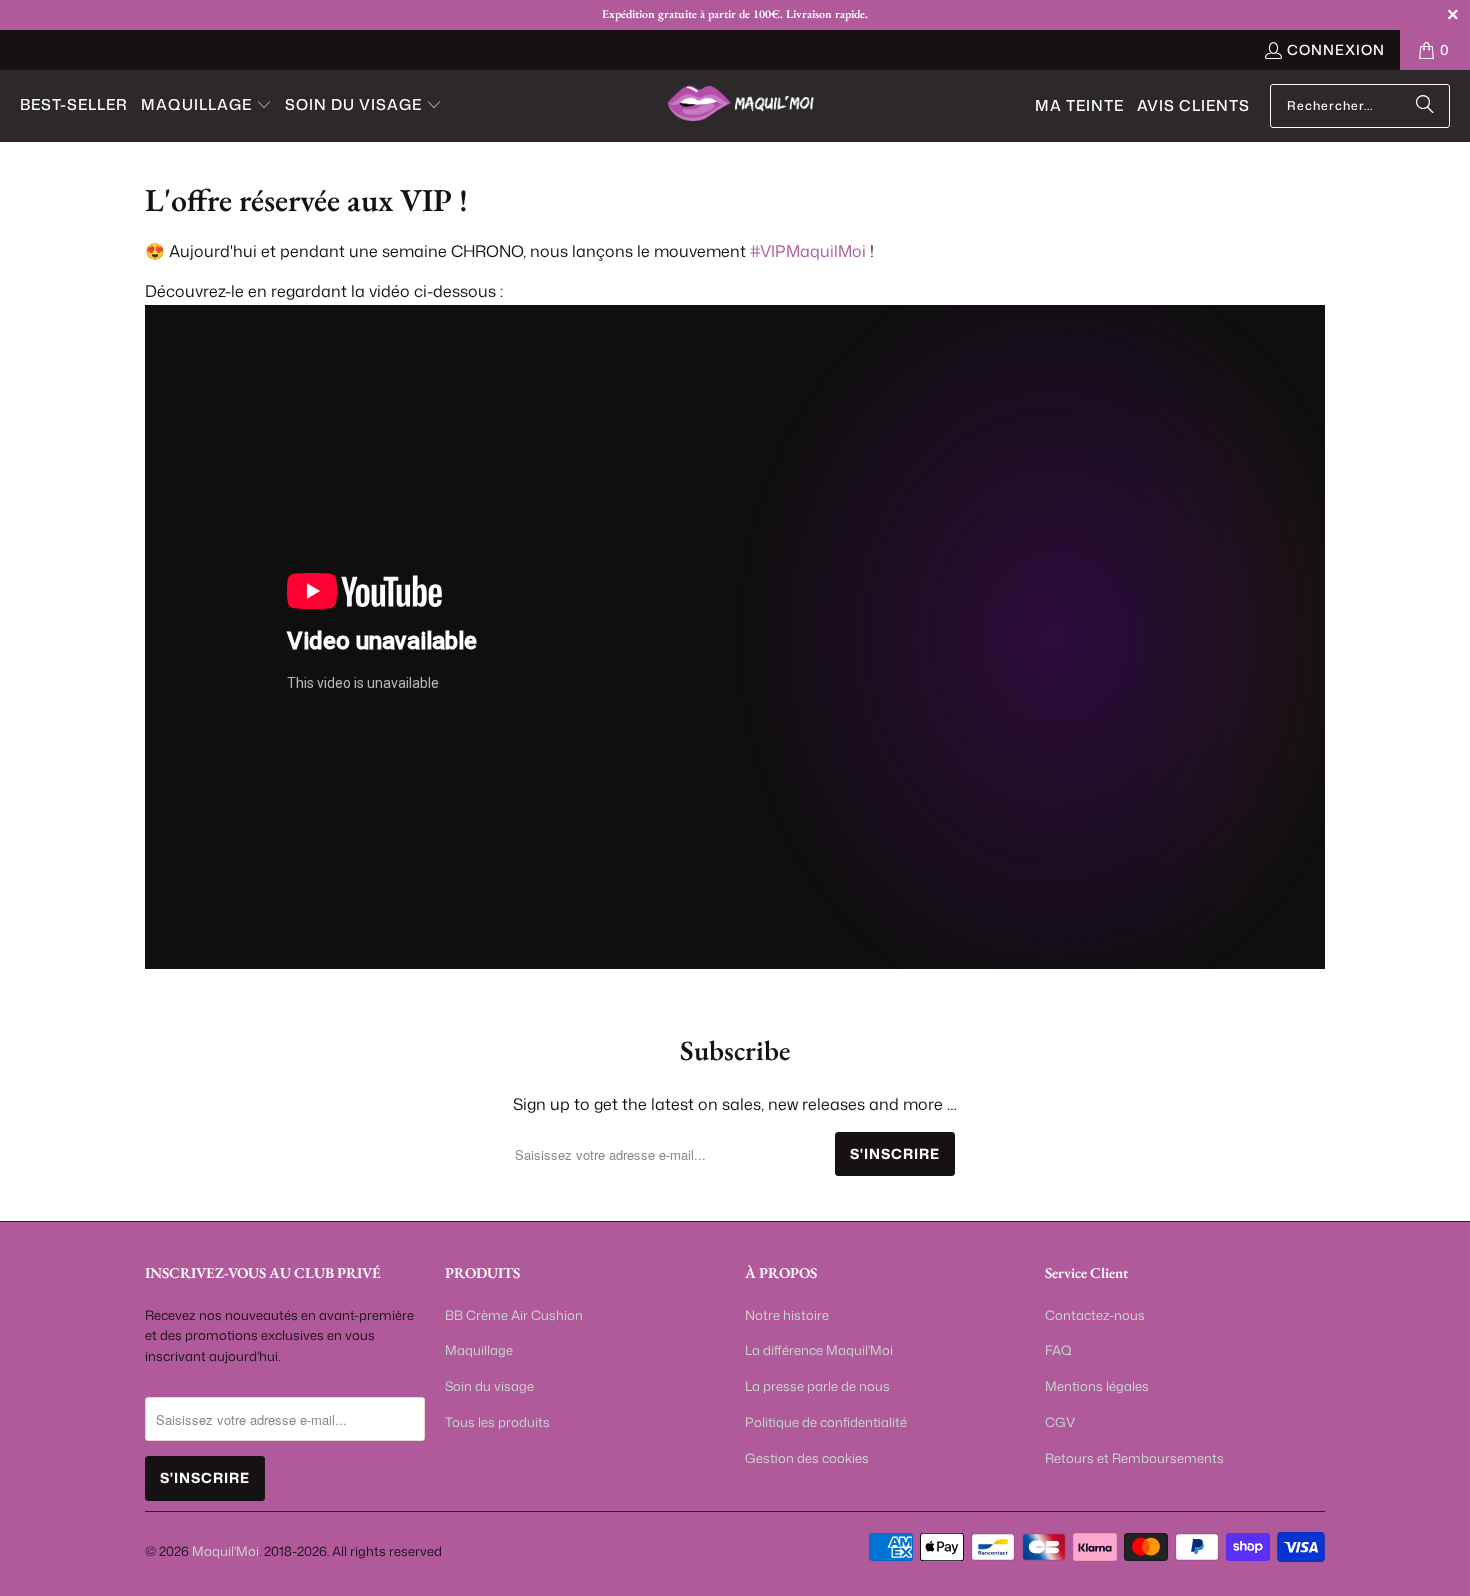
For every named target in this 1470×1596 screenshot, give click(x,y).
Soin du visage (489, 1386)
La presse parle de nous (817, 1386)
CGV (1060, 1422)
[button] (206, 106)
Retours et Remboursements (1134, 1458)
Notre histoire (787, 1315)
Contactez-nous (1095, 1315)
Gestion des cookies (807, 1458)
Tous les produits (497, 1422)
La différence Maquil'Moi (819, 1350)
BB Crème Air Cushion (514, 1315)
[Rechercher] (1425, 106)
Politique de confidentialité (826, 1422)
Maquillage (479, 1350)
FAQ (1058, 1350)
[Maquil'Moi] (742, 105)
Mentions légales (1097, 1386)
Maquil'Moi (225, 1551)
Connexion (1336, 49)
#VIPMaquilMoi (808, 251)
